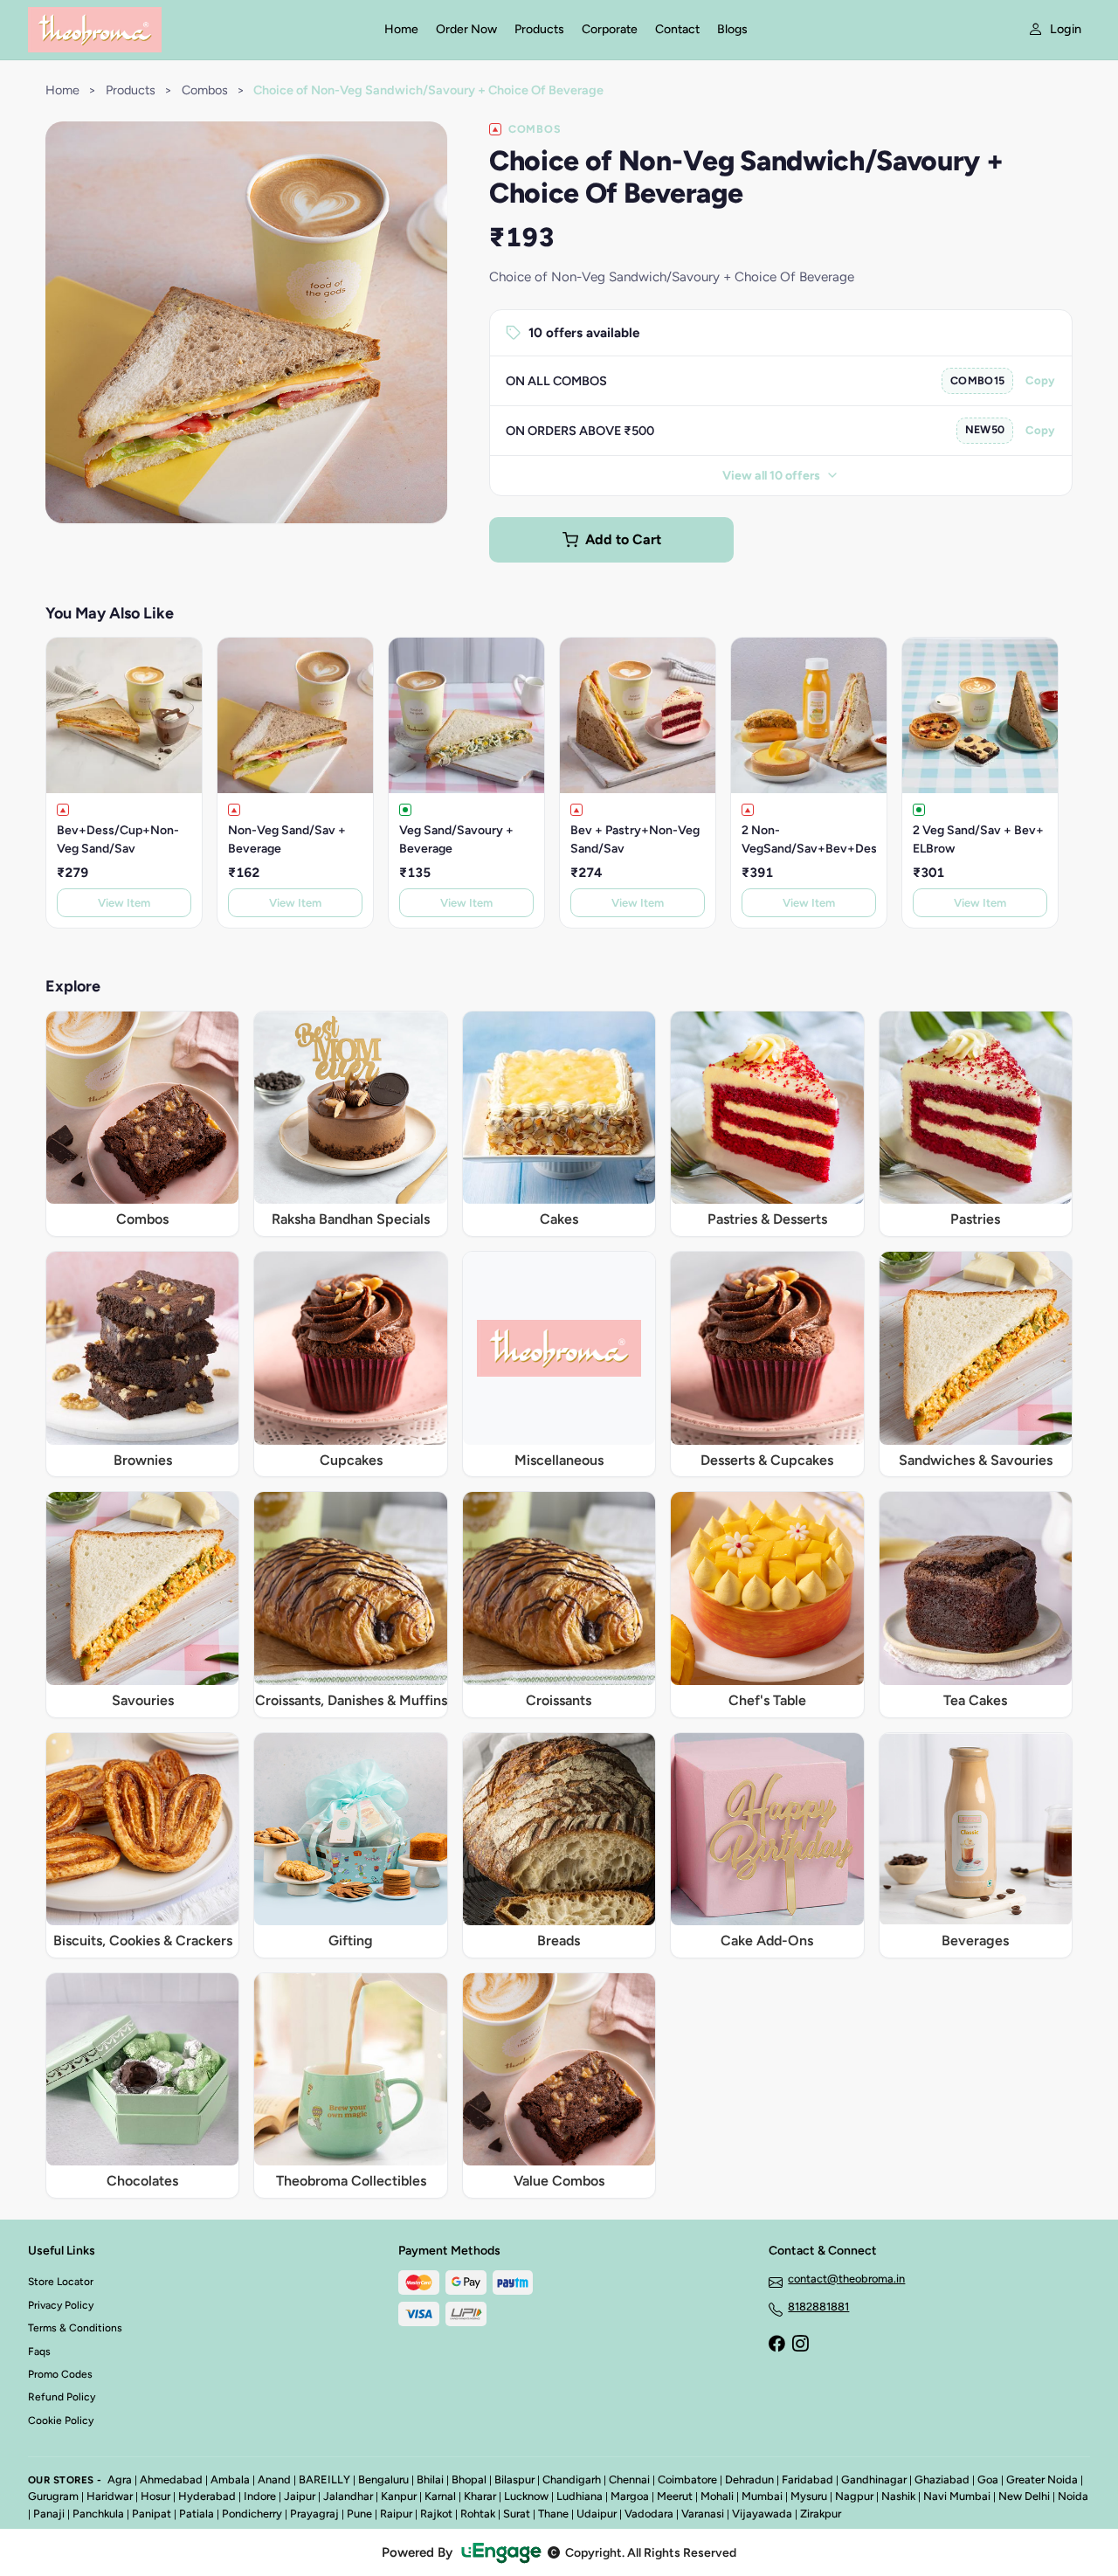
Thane (553, 2514)
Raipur (396, 2514)
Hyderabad (207, 2496)
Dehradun (749, 2479)
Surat (517, 2514)
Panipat (152, 2514)
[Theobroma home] (196, 30)
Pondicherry (252, 2514)
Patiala (197, 2514)
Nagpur (854, 2496)
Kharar (480, 2496)
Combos (205, 90)
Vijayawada (762, 2514)
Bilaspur (514, 2479)
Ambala (230, 2479)
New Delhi (1024, 2496)
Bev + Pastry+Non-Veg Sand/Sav (635, 839)
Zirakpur (821, 2514)
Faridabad (807, 2479)
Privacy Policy (61, 2305)
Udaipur (597, 2514)
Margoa (630, 2496)
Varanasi (703, 2514)
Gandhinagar (874, 2479)
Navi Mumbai (957, 2496)
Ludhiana (580, 2496)
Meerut (675, 2496)
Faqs (39, 2352)
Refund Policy (62, 2397)
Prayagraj (314, 2514)
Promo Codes (60, 2374)
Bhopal (469, 2479)
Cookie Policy (61, 2421)
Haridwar (110, 2496)
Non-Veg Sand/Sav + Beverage (287, 839)
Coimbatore (687, 2479)
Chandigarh (572, 2479)
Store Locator (61, 2282)
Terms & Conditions (75, 2328)
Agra (120, 2479)
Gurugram (53, 2496)
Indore (260, 2496)
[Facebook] (776, 2345)
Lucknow (526, 2496)
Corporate (610, 29)
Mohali (717, 2496)
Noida (1073, 2496)
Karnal (440, 2496)
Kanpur (399, 2496)
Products (539, 29)
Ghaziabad (942, 2479)
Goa (988, 2479)
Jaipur (300, 2496)
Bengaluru (383, 2479)
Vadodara (649, 2514)
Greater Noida (1042, 2479)
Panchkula (98, 2514)
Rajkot (436, 2514)
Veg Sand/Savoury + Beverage (456, 839)
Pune (359, 2514)
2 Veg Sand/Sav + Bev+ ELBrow (978, 839)
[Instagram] (800, 2345)
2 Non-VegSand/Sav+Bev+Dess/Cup (809, 839)
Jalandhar (348, 2496)
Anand (274, 2479)
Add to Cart (623, 539)
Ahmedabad (171, 2479)
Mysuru (809, 2496)
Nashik (898, 2496)
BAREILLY (324, 2479)
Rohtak (478, 2514)
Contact (677, 29)
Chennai (629, 2479)
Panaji (49, 2514)
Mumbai (762, 2496)
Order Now (466, 29)
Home (401, 29)
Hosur (155, 2496)
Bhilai (430, 2479)
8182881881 (818, 2307)
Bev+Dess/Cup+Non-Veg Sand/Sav (118, 839)
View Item (124, 903)
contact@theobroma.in (846, 2279)
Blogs (732, 29)
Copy (1040, 380)
